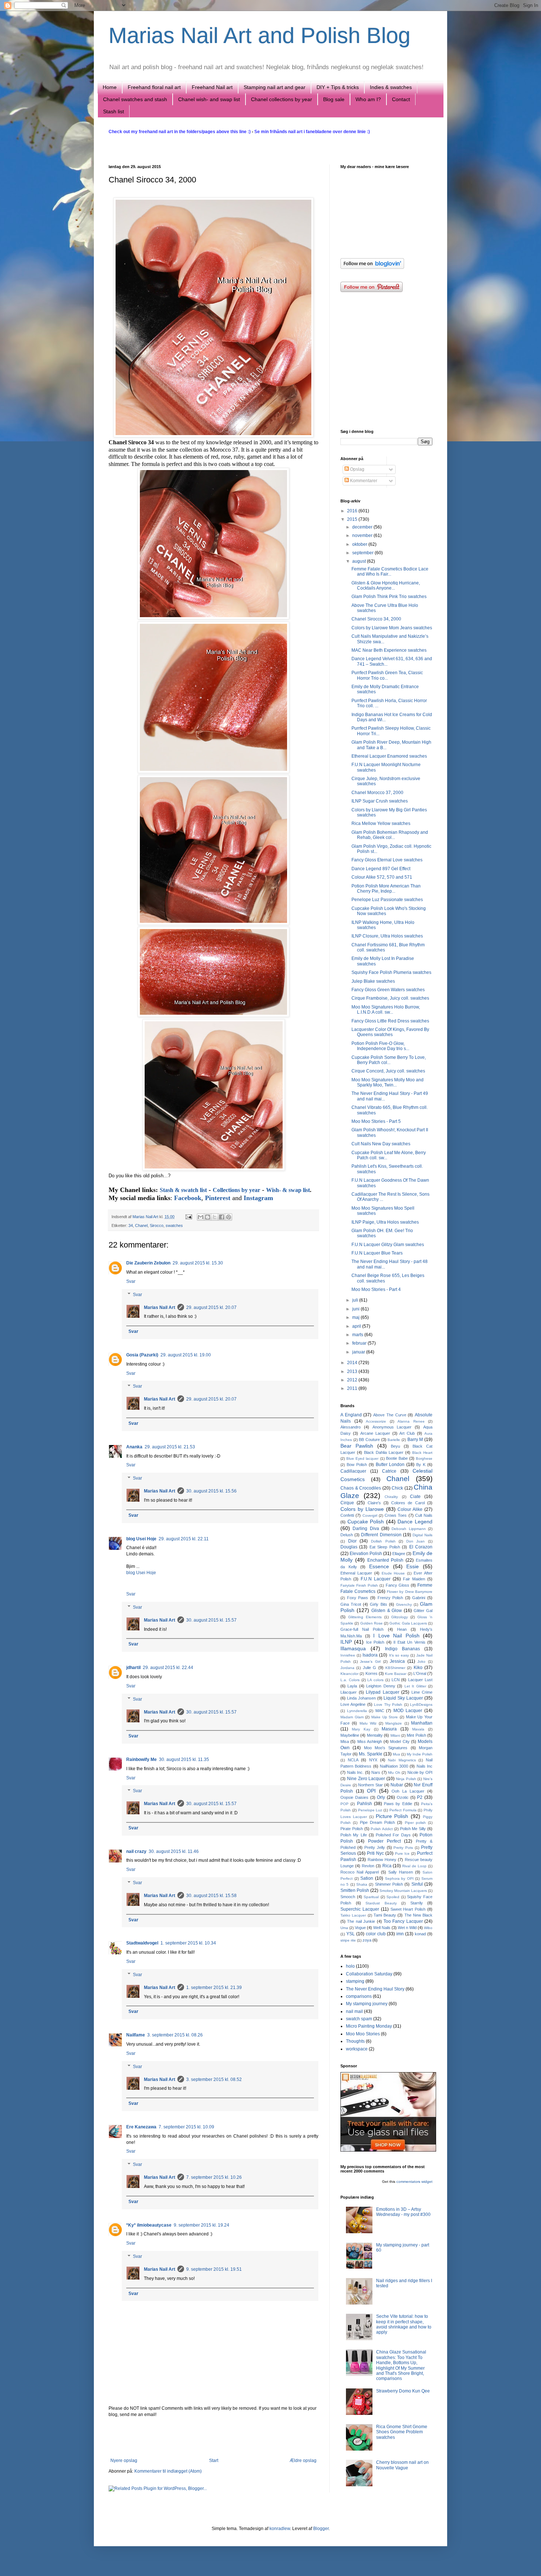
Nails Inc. (356, 1772)
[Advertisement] (213, 2438)
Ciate (415, 1497)
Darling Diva (366, 1529)
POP (344, 1804)
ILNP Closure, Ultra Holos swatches (387, 936)
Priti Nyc (375, 1853)
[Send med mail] (201, 1217)
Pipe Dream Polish (378, 1822)
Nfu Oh (394, 1773)
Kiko (418, 1668)
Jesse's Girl (370, 1661)
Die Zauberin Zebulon (148, 1263)
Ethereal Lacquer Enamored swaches (389, 756)
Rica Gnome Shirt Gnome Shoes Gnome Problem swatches (402, 2432)
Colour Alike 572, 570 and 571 (382, 877)
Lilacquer (349, 1692)
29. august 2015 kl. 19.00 (186, 1355)
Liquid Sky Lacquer (403, 1698)
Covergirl (370, 1515)
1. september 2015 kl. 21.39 (214, 1988)
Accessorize (376, 1421)
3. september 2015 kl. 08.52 (214, 2079)
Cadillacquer (353, 1471)
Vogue (360, 1928)
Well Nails (382, 1928)
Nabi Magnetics (402, 1760)
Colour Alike (410, 1509)
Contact (401, 99)
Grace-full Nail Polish (362, 1629)
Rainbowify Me (142, 1760)
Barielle (394, 1440)
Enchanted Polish (386, 1560)
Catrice (389, 1471)
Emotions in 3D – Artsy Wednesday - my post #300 (403, 2212)
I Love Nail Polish (396, 1636)
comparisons (359, 1996)
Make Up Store (385, 1717)
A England (351, 1415)
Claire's (374, 1503)
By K (421, 1465)
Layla (352, 1686)
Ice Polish (375, 1642)
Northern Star (370, 1785)
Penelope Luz (370, 1810)
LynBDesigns (421, 1705)
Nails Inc (425, 1766)
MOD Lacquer (408, 1711)
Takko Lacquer (353, 1915)
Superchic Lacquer (360, 1909)
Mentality (375, 1735)
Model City (400, 1741)
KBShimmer (395, 1668)
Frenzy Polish (390, 1598)
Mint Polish (416, 1735)
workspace (357, 2049)
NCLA (353, 1760)
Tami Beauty (385, 1915)
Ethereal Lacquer (356, 1573)
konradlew (280, 2529)
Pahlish (365, 1804)
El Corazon (421, 1547)
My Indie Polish (420, 1754)
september (363, 553)
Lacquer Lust (420, 1680)
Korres (372, 1673)
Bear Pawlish (357, 1446)
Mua (396, 1754)
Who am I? (368, 99)
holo (350, 1966)
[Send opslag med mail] (188, 1217)
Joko (421, 1661)
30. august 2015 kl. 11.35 (184, 1760)
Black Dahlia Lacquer (384, 1452)
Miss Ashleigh (370, 1741)
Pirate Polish (352, 1829)
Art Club (407, 1433)
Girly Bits (378, 1604)
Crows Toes (396, 1515)
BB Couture (369, 1440)
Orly (381, 1797)
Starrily (417, 1903)
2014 (353, 1363)
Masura (389, 1729)
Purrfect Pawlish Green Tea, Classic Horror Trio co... (387, 675)
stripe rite (348, 1940)
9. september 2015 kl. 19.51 (214, 2269)
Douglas (349, 1547)
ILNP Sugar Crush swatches (380, 801)
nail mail (354, 2011)
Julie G (369, 1668)
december (363, 527)
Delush (347, 1535)
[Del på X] (215, 1217)
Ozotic (403, 1797)
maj (356, 1317)
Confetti (347, 1515)
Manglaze (394, 1723)
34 (131, 1225)
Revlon (368, 1866)
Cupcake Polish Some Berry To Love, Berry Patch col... (389, 1060)
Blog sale (334, 99)
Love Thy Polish (388, 1705)
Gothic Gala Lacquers (408, 1623)
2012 (353, 1380)
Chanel (141, 1225)
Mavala (418, 1729)
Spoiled (393, 1897)
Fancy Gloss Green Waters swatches (388, 990)
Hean (402, 1629)
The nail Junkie (361, 1921)
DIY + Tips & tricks (338, 87)
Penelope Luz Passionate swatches (387, 900)
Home (110, 87)
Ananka (134, 1447)
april (357, 1326)
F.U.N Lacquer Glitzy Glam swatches (388, 1245)
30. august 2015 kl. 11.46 (174, 1851)
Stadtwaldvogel (142, 1943)
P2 (420, 1797)
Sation (367, 1878)
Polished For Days (393, 1835)
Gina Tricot (351, 1604)
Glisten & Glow (387, 1611)
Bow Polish (357, 1465)
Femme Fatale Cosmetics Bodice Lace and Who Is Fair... (390, 572)
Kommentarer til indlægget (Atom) (168, 2471)
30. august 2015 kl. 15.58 (211, 1896)
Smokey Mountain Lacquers (403, 1891)
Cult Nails (424, 1515)
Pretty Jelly (375, 1847)
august (360, 561)
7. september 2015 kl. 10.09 (186, 2127)
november (363, 536)
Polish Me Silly (413, 1829)
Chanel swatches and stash (135, 99)
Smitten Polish (355, 1890)
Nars (376, 1772)
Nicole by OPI (420, 1772)
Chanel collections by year (282, 99)
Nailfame (136, 2035)
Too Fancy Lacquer (403, 1921)
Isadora (370, 1655)
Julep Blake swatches (373, 981)
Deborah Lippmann (409, 1529)
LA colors (375, 1680)
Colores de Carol (408, 1503)
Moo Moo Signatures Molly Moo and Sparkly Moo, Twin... (388, 1082)
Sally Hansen (401, 1872)
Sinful (417, 1884)
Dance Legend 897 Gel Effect (381, 869)
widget (427, 2182)
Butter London (390, 1465)
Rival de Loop (414, 1866)
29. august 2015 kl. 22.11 (184, 1539)
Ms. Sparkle (371, 1754)
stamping (355, 1981)
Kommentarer (363, 481)
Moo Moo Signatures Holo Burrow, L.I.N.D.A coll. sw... (386, 1010)
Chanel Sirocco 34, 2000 (376, 619)
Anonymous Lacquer (392, 1427)
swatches (174, 1225)
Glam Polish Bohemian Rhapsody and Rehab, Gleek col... (390, 835)
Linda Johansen (361, 1698)
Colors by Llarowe (362, 1509)
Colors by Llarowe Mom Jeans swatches (392, 628)
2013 (353, 1371)
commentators (408, 2182)
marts (358, 1335)
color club (376, 1934)
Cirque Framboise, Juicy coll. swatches (390, 998)
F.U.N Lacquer (376, 1579)
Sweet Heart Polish (408, 1909)
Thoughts (355, 2041)
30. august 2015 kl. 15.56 (211, 1491)
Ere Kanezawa (141, 2127)
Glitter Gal (423, 1611)
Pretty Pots (403, 1848)
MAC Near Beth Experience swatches (389, 650)
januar (359, 1352)
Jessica (397, 1661)
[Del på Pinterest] (229, 1217)
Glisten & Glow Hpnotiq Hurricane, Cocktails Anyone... (386, 586)
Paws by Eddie (398, 1804)
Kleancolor (349, 1674)
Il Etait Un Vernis (409, 1642)
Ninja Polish (406, 1779)
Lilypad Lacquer (383, 1692)
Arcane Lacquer (375, 1433)
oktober (360, 544)
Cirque (347, 1503)
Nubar (397, 1785)
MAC (380, 1711)
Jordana (347, 1668)
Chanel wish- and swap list (209, 99)
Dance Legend (415, 1522)
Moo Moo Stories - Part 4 (376, 1289)
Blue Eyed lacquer (362, 1458)
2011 (353, 1388)
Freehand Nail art (212, 87)
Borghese (424, 1458)
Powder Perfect (384, 1841)
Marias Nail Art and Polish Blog (259, 35)
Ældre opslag (303, 2461)
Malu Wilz (368, 1723)
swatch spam (359, 2019)
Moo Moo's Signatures (386, 1748)
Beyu (395, 1446)
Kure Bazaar (396, 1674)
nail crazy (136, 1851)
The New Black (419, 1915)
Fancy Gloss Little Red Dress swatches (390, 1021)
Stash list (114, 111)
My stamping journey (367, 2004)
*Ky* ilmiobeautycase (149, 2225)
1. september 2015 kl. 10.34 (188, 1943)
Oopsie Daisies (354, 1797)
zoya (367, 1940)
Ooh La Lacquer (408, 1791)
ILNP (346, 1642)
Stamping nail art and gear (275, 87)
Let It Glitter (415, 1686)
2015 (353, 519)
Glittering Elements (365, 1617)
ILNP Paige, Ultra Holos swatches (385, 1222)
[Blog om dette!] (208, 1217)
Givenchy (404, 1604)
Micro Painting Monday (369, 2026)
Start (214, 2461)
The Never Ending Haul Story (375, 1989)
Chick (397, 1488)
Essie (413, 1566)
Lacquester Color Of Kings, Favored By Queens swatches (390, 1032)
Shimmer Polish (389, 1884)
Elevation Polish (366, 1554)
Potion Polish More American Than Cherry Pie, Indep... (386, 889)
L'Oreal (420, 1673)
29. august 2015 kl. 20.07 (211, 1307)
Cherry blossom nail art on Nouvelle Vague (402, 2465)
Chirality (391, 1497)
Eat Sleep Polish (385, 1547)
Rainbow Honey (382, 1860)
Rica (387, 1866)
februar (360, 1343)
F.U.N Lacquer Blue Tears (377, 1253)
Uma (344, 1928)
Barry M (415, 1440)
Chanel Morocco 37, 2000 (377, 793)
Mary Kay (361, 1729)
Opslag (357, 469)
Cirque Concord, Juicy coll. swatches (388, 1071)
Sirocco (157, 1225)
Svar (131, 1281)
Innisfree (348, 1655)
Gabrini (419, 1598)
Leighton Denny (381, 1686)
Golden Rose (372, 1623)
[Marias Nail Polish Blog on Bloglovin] (372, 267)
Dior (352, 1541)
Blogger (321, 2529)
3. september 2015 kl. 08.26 (175, 2035)
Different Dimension (381, 1535)
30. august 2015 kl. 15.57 (211, 1620)
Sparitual (371, 1897)
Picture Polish (392, 1816)
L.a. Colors (350, 1680)
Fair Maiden (414, 1579)
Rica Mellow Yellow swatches (381, 823)
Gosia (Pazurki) (142, 1355)
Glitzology (399, 1617)
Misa (345, 1741)
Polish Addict (382, 1829)
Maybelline (350, 1735)
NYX (373, 1760)
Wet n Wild (407, 1928)
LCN (396, 1680)
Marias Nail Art (146, 1217)
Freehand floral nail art (154, 87)
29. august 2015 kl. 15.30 (198, 1263)
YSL (351, 1934)
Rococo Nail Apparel (360, 1872)
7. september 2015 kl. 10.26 (214, 2177)
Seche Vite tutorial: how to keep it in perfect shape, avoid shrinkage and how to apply (404, 2324)
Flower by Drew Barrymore (410, 1592)
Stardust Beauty (381, 1903)
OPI (371, 1791)
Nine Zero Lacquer (366, 1779)
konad (420, 1934)
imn (400, 1934)
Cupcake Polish (366, 1522)
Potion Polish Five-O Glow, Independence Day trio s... (380, 1046)
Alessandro (351, 1427)
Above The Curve (390, 1415)
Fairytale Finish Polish (359, 1585)
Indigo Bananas (402, 1649)
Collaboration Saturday (369, 1974)
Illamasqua (353, 1648)
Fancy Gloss (397, 1585)
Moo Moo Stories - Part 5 (376, 1121)
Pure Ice (402, 1853)
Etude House (393, 1573)
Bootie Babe (397, 1458)
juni (356, 1309)
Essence (379, 1566)
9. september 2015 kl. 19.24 (201, 2225)
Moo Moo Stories (363, 2034)
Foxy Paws (358, 1598)
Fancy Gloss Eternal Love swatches (387, 860)
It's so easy (399, 1655)
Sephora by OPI (399, 1878)
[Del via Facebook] (222, 1217)
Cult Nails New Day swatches (381, 1144)
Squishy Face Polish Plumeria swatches (391, 972)
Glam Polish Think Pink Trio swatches (389, 597)
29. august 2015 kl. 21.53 (170, 1447)
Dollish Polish (383, 1541)
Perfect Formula (403, 1810)
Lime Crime (422, 1692)
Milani (395, 1735)
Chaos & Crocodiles (361, 1488)
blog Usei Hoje (141, 1539)
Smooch (348, 1897)
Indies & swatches (391, 87)
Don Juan (416, 1541)
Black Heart (422, 1453)
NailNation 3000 (394, 1766)
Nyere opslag (124, 2461)
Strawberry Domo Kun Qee (403, 2391)
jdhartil (133, 1668)
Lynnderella (357, 1711)
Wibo (428, 1928)
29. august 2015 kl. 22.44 (168, 1668)
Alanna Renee (411, 1421)
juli (356, 1300)
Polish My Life (354, 1835)
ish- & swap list (291, 1190)
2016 (353, 511)
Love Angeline (353, 1704)
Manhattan (422, 1723)
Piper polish (415, 1823)
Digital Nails (422, 1535)
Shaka (362, 1884)
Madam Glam (352, 1717)
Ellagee (399, 1554)
